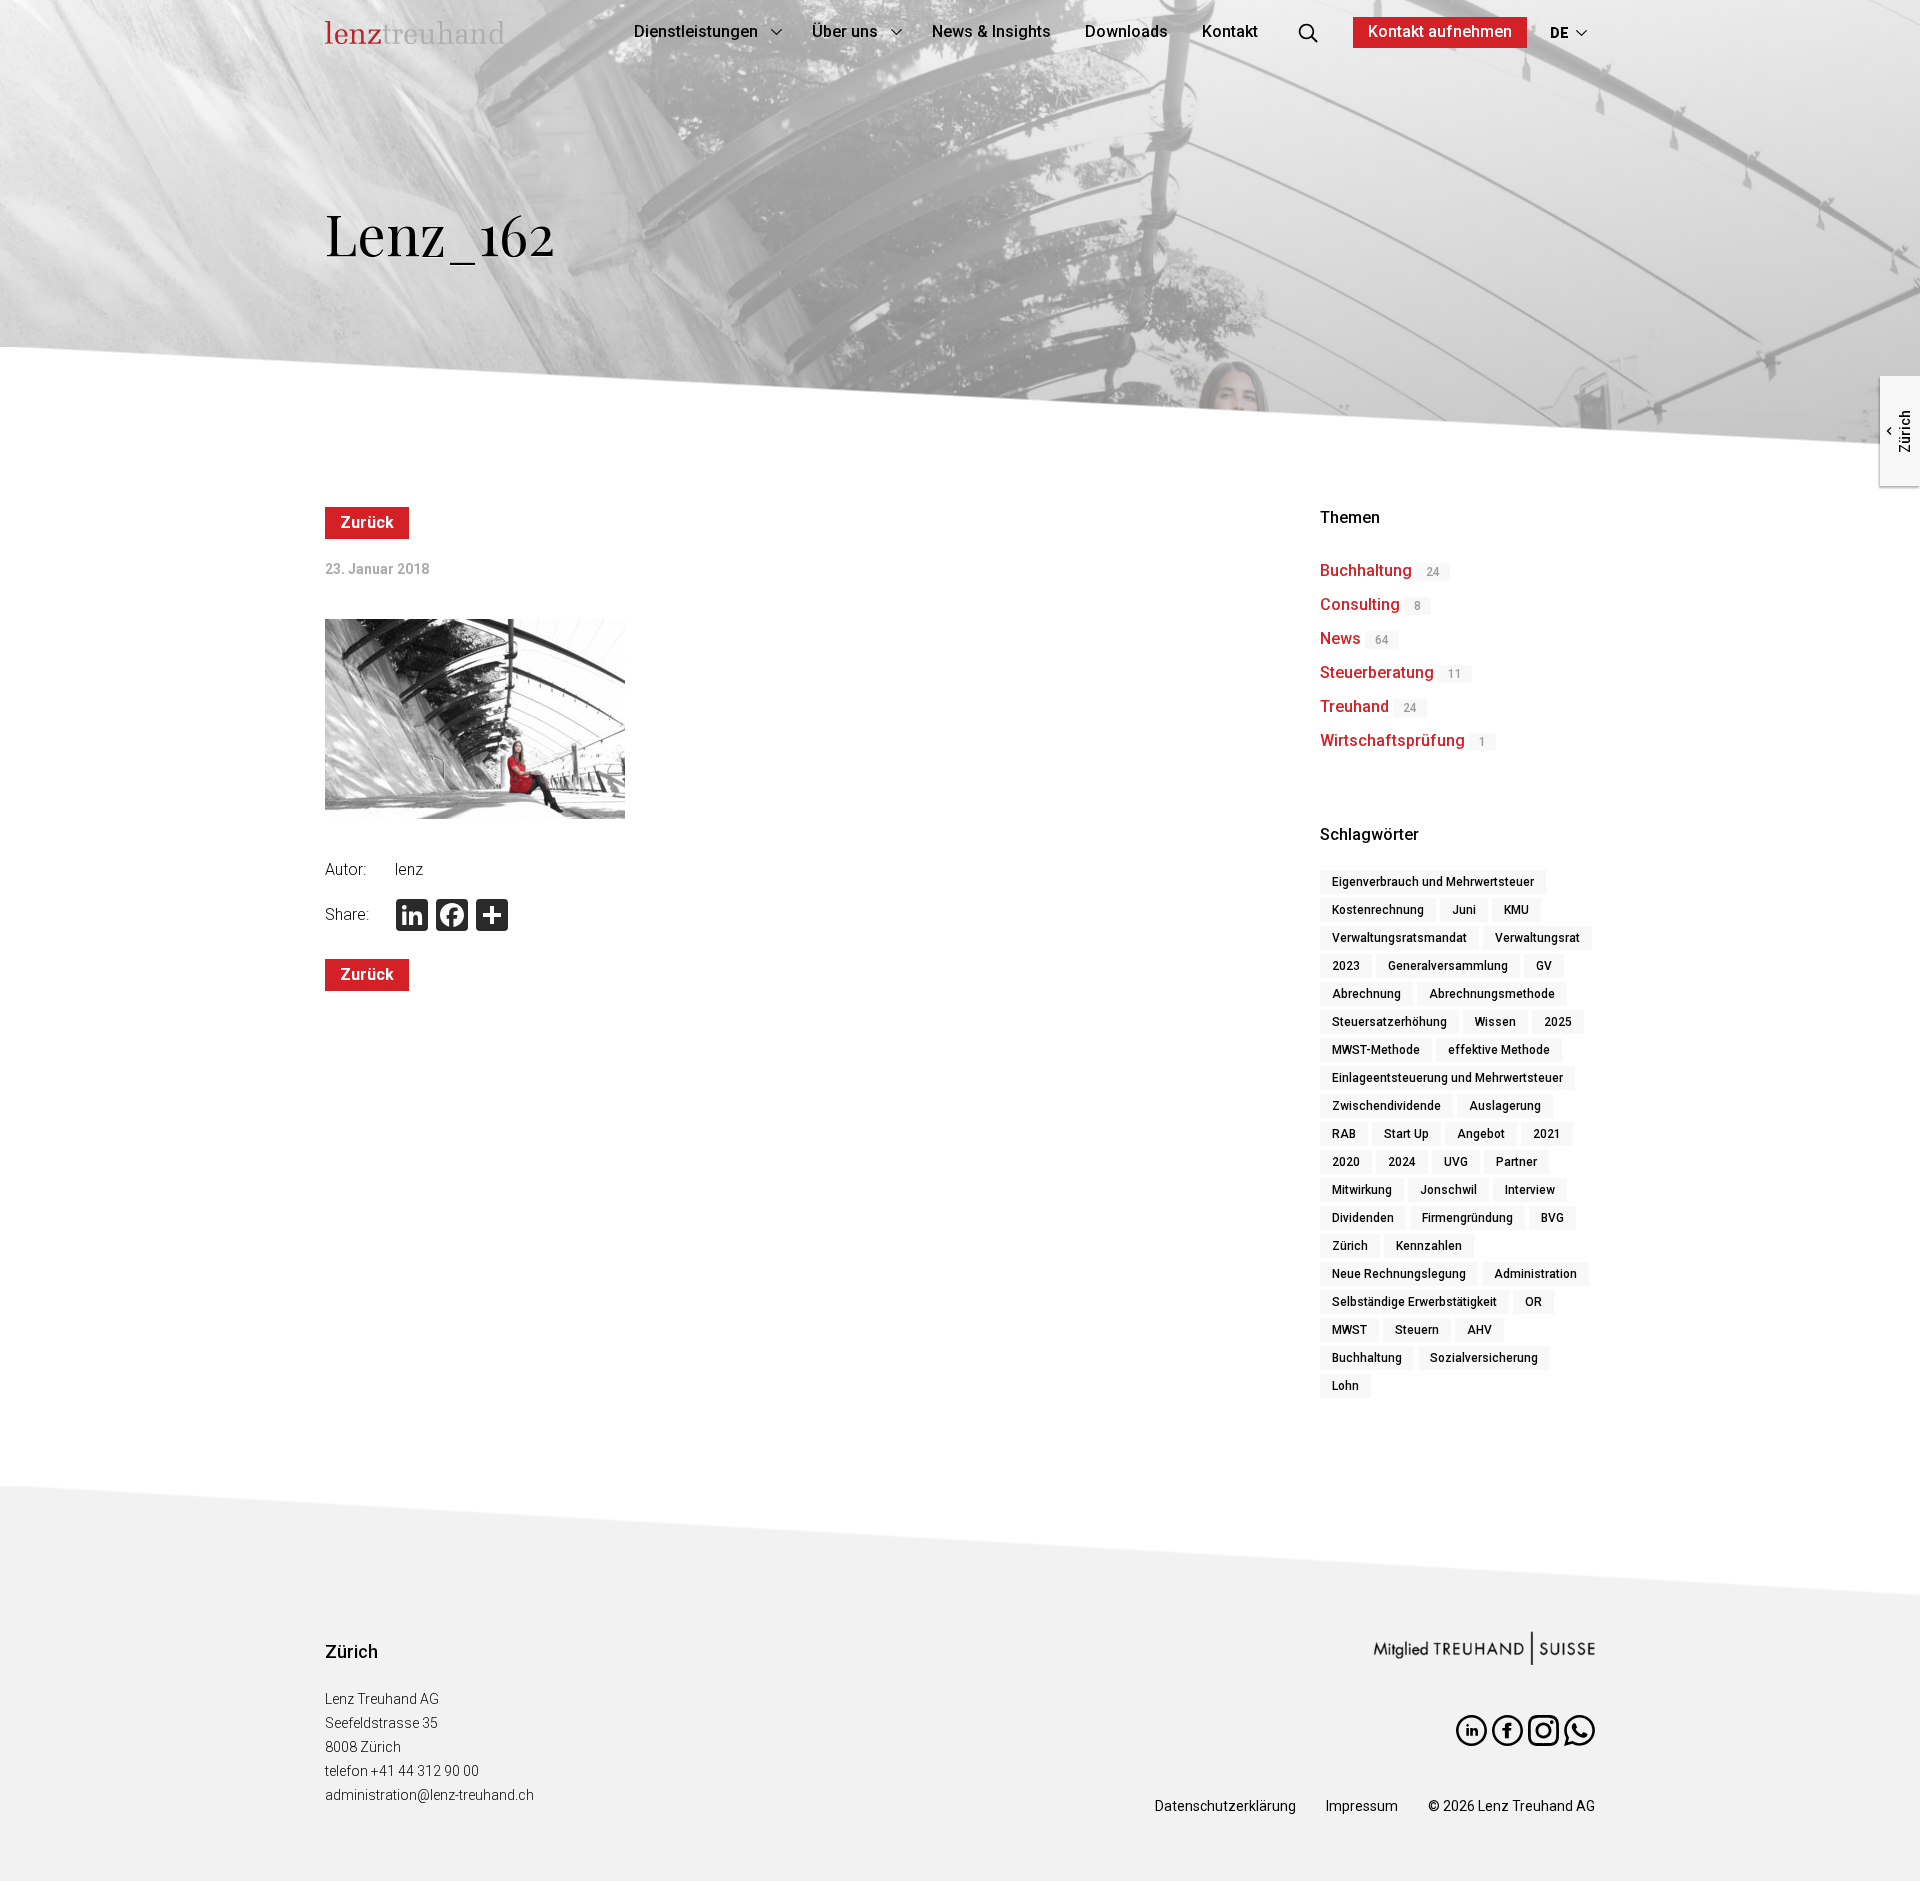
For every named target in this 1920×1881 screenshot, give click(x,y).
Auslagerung (1505, 1106)
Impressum (1362, 1806)
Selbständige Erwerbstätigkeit (1414, 1302)
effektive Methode (1499, 1050)
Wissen (1495, 1022)
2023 (1346, 966)
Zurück (367, 522)
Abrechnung (1366, 994)
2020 (1346, 1162)
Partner (1516, 1162)
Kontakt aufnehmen (1440, 31)
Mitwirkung (1362, 1190)
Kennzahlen (1429, 1246)
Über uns (845, 31)
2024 (1402, 1162)
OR (1533, 1302)
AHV (1479, 1330)
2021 (1547, 1134)
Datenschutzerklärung (1225, 1806)
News (1340, 638)
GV (1544, 966)
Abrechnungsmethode (1492, 994)
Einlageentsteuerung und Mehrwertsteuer (1447, 1078)
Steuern (1417, 1330)
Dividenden (1363, 1218)
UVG (1456, 1162)
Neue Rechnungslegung (1399, 1274)
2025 (1558, 1022)
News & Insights (991, 31)
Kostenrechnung (1378, 910)
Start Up (1406, 1134)
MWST (1349, 1330)
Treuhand (1354, 706)
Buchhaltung (1366, 570)
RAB (1344, 1134)
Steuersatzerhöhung (1389, 1022)
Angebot (1481, 1134)
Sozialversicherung (1484, 1358)
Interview (1530, 1190)
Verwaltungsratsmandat (1399, 938)
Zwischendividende (1386, 1106)
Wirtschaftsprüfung (1392, 740)
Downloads (1126, 31)
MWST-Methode (1376, 1050)
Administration (1535, 1274)
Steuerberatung (1377, 672)
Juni (1464, 910)
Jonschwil (1448, 1190)
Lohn (1345, 1386)
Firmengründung (1467, 1218)
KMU (1516, 910)
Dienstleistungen (696, 31)
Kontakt (1230, 31)
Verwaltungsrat (1537, 938)
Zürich (1350, 1246)
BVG (1552, 1218)
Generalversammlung (1448, 966)
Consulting (1360, 604)
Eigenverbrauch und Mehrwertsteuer (1433, 882)
